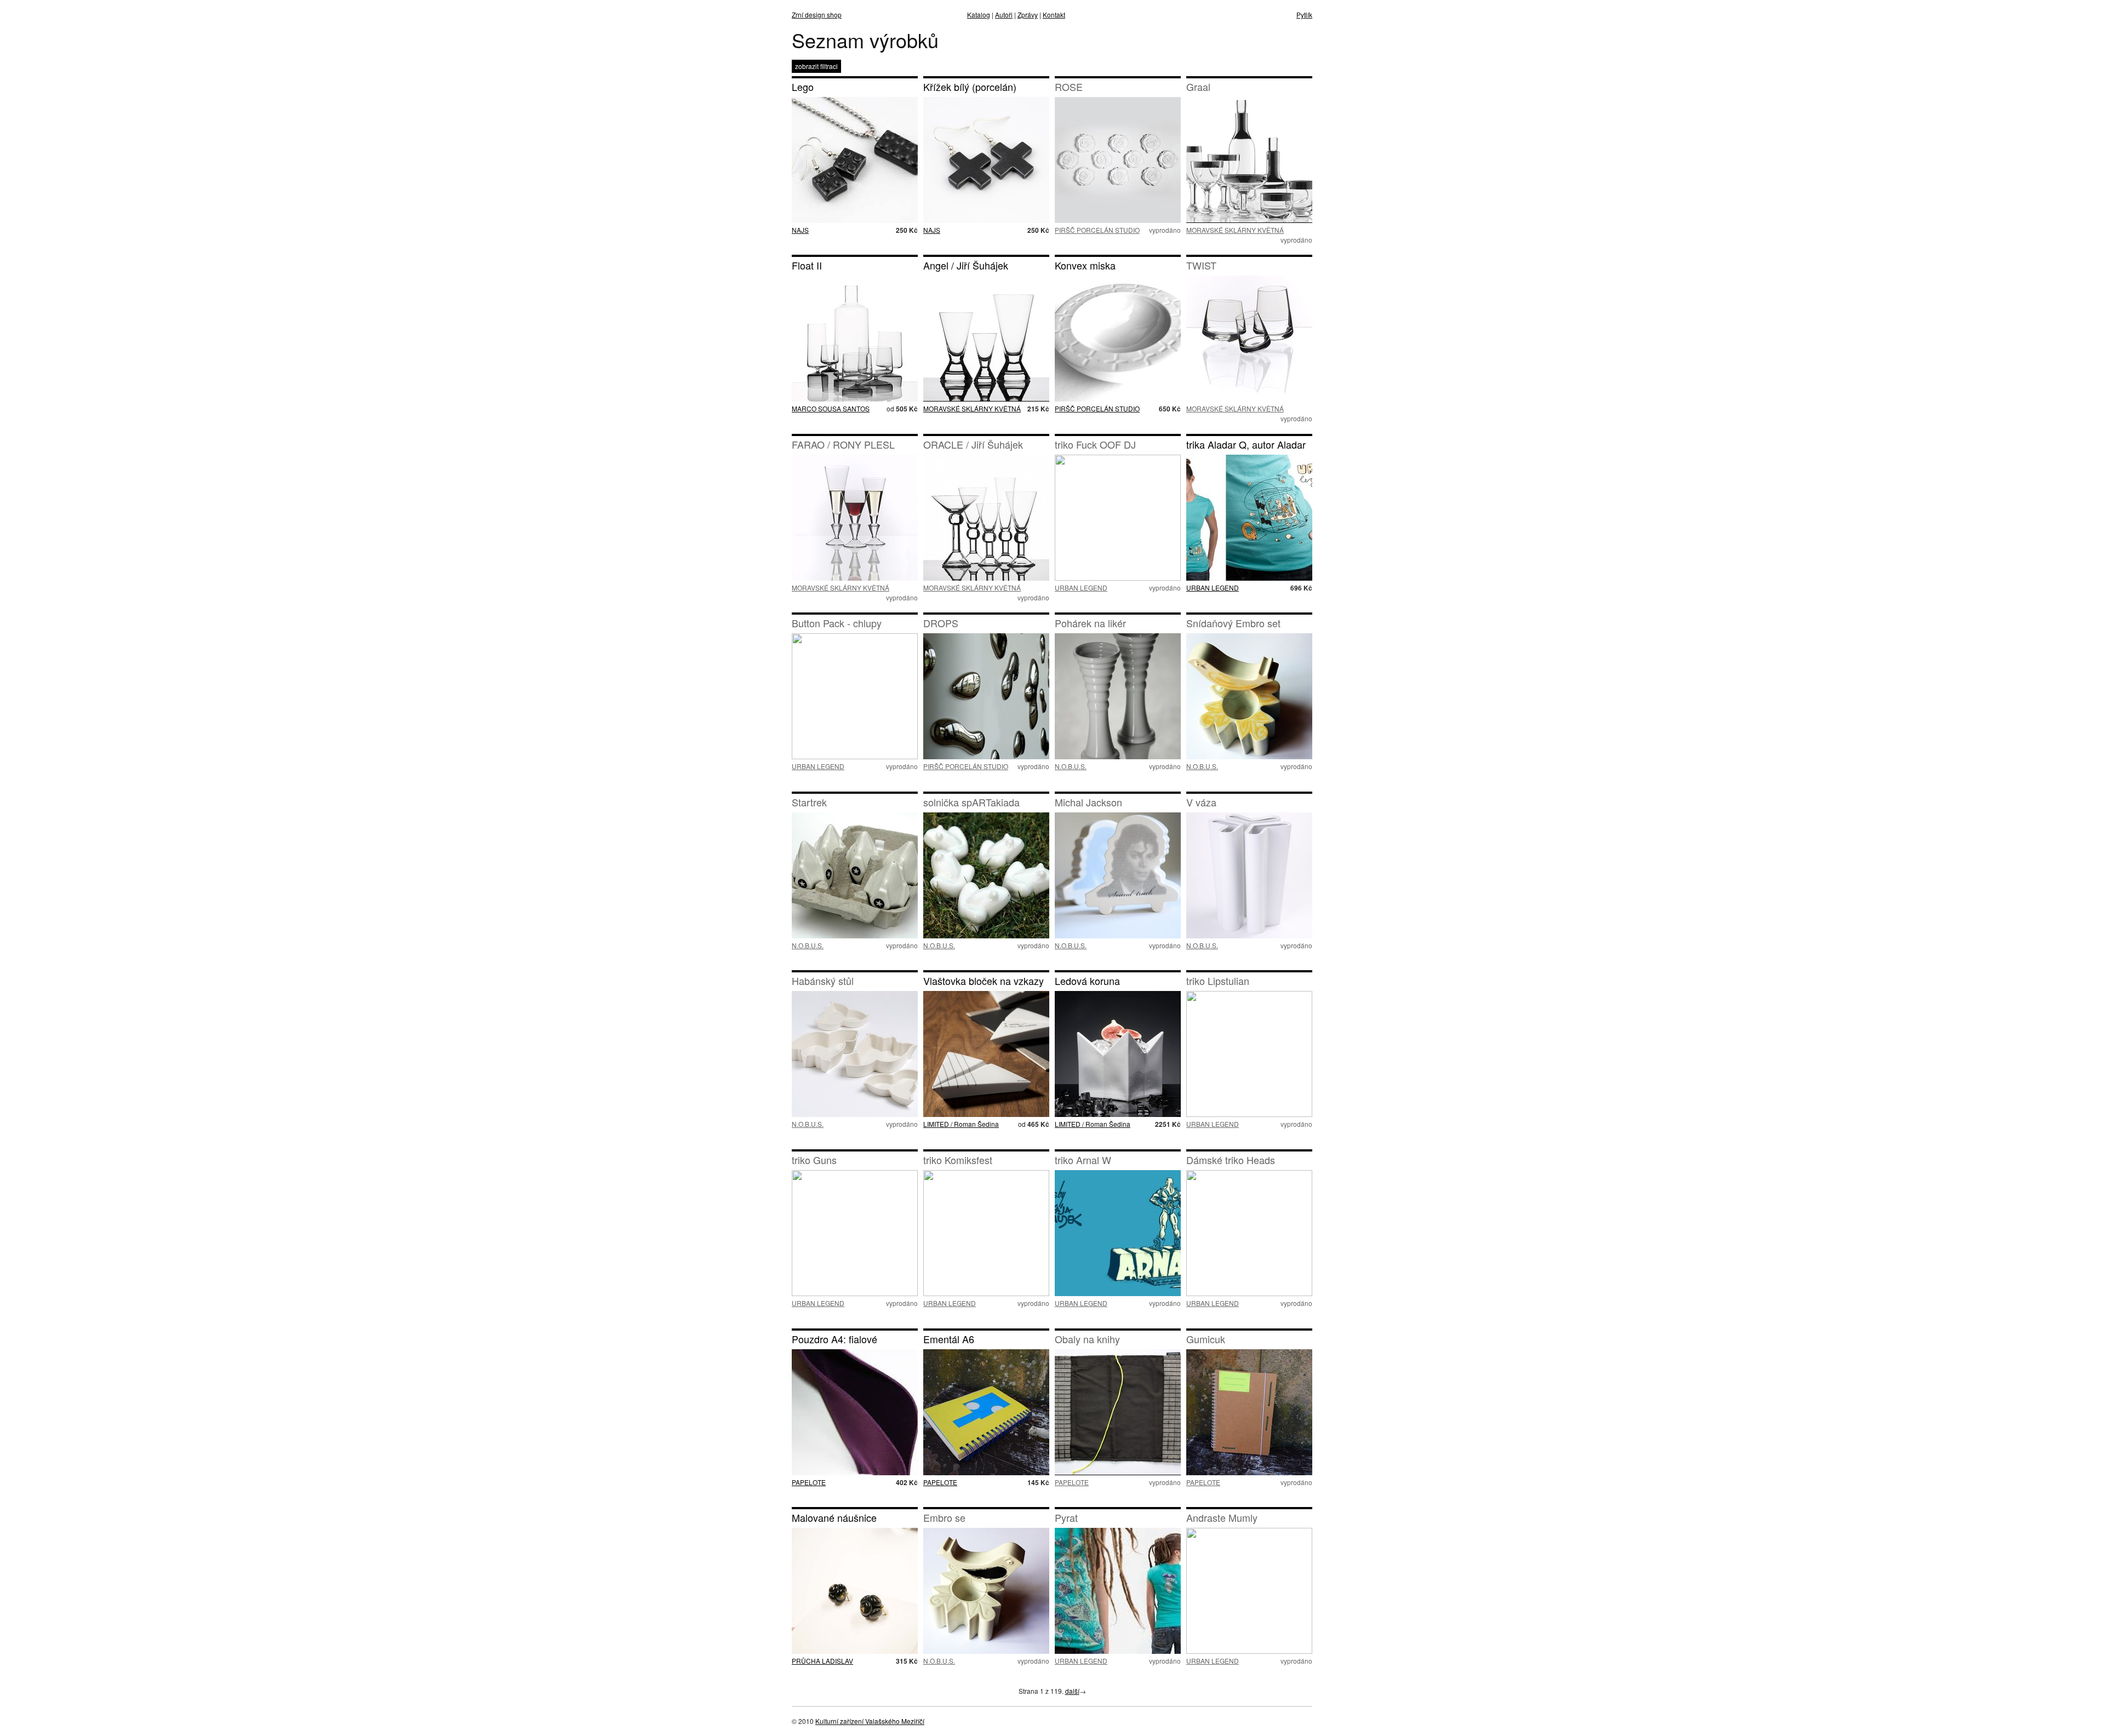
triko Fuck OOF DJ (1095, 444)
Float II (807, 265)
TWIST (1201, 265)
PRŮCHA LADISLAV (822, 1661)
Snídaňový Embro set (1233, 623)
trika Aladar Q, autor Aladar (1246, 444)
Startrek (809, 802)
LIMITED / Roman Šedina (961, 1124)
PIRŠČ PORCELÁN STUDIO (1097, 230)
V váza (1201, 802)
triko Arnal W (1083, 1160)
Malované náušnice (834, 1517)
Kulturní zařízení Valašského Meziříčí (870, 1721)
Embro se (944, 1517)
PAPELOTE (809, 1482)
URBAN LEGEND (1081, 588)
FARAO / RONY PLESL (843, 444)
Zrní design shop (817, 15)
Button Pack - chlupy (837, 623)
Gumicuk (1206, 1339)
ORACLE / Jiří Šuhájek (973, 444)
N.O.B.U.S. (1071, 766)
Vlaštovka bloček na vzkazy (984, 981)
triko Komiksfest (958, 1160)
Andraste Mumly (1222, 1517)
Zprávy (1028, 15)
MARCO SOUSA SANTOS (831, 408)
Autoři (1004, 15)
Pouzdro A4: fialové (834, 1339)
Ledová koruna (1087, 981)
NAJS (800, 230)
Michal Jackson (1088, 802)
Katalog (979, 15)
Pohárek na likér (1090, 623)
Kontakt (1054, 15)
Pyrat (1066, 1517)
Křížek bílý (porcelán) (970, 87)
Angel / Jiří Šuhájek (966, 265)
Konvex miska (1085, 265)
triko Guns (814, 1160)
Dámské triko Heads (1231, 1160)
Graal (1198, 87)
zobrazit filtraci (816, 66)
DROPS (941, 623)
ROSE (1069, 87)
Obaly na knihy (1087, 1339)
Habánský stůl (823, 981)
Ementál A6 (949, 1339)
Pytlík (1304, 15)
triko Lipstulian (1218, 981)
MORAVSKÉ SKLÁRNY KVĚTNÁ (1235, 230)
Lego (803, 87)
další (1072, 1691)
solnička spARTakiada (971, 802)
